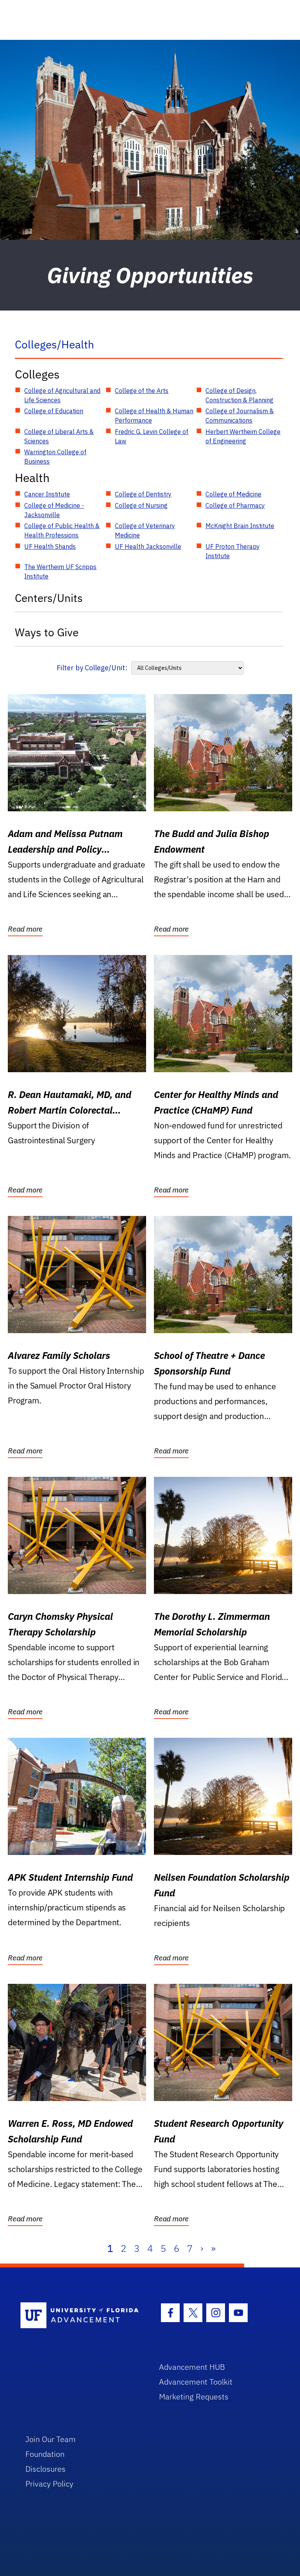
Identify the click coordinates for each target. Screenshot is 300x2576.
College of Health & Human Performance (154, 416)
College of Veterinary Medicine (145, 530)
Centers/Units (49, 598)
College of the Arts (142, 391)
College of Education (54, 411)
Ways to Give (47, 632)
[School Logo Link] (81, 2316)
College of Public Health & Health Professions (62, 530)
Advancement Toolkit (196, 2382)
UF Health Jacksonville (148, 546)
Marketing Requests (194, 2397)
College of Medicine (233, 494)
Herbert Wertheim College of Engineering (243, 436)
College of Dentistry (143, 494)
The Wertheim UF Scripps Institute (60, 571)
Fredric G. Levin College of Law (152, 436)
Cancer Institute (47, 494)
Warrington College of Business (55, 457)
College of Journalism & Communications (240, 416)
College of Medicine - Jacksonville (54, 510)
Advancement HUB (192, 2367)
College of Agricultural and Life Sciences (62, 395)
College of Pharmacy (235, 505)
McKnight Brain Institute (240, 526)
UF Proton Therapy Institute (233, 551)
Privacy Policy (49, 2484)
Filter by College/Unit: (92, 668)
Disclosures (46, 2469)
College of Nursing (141, 505)
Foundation (45, 2454)
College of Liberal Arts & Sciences (59, 436)
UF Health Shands (50, 546)
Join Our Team (51, 2439)
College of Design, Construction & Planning (239, 395)
